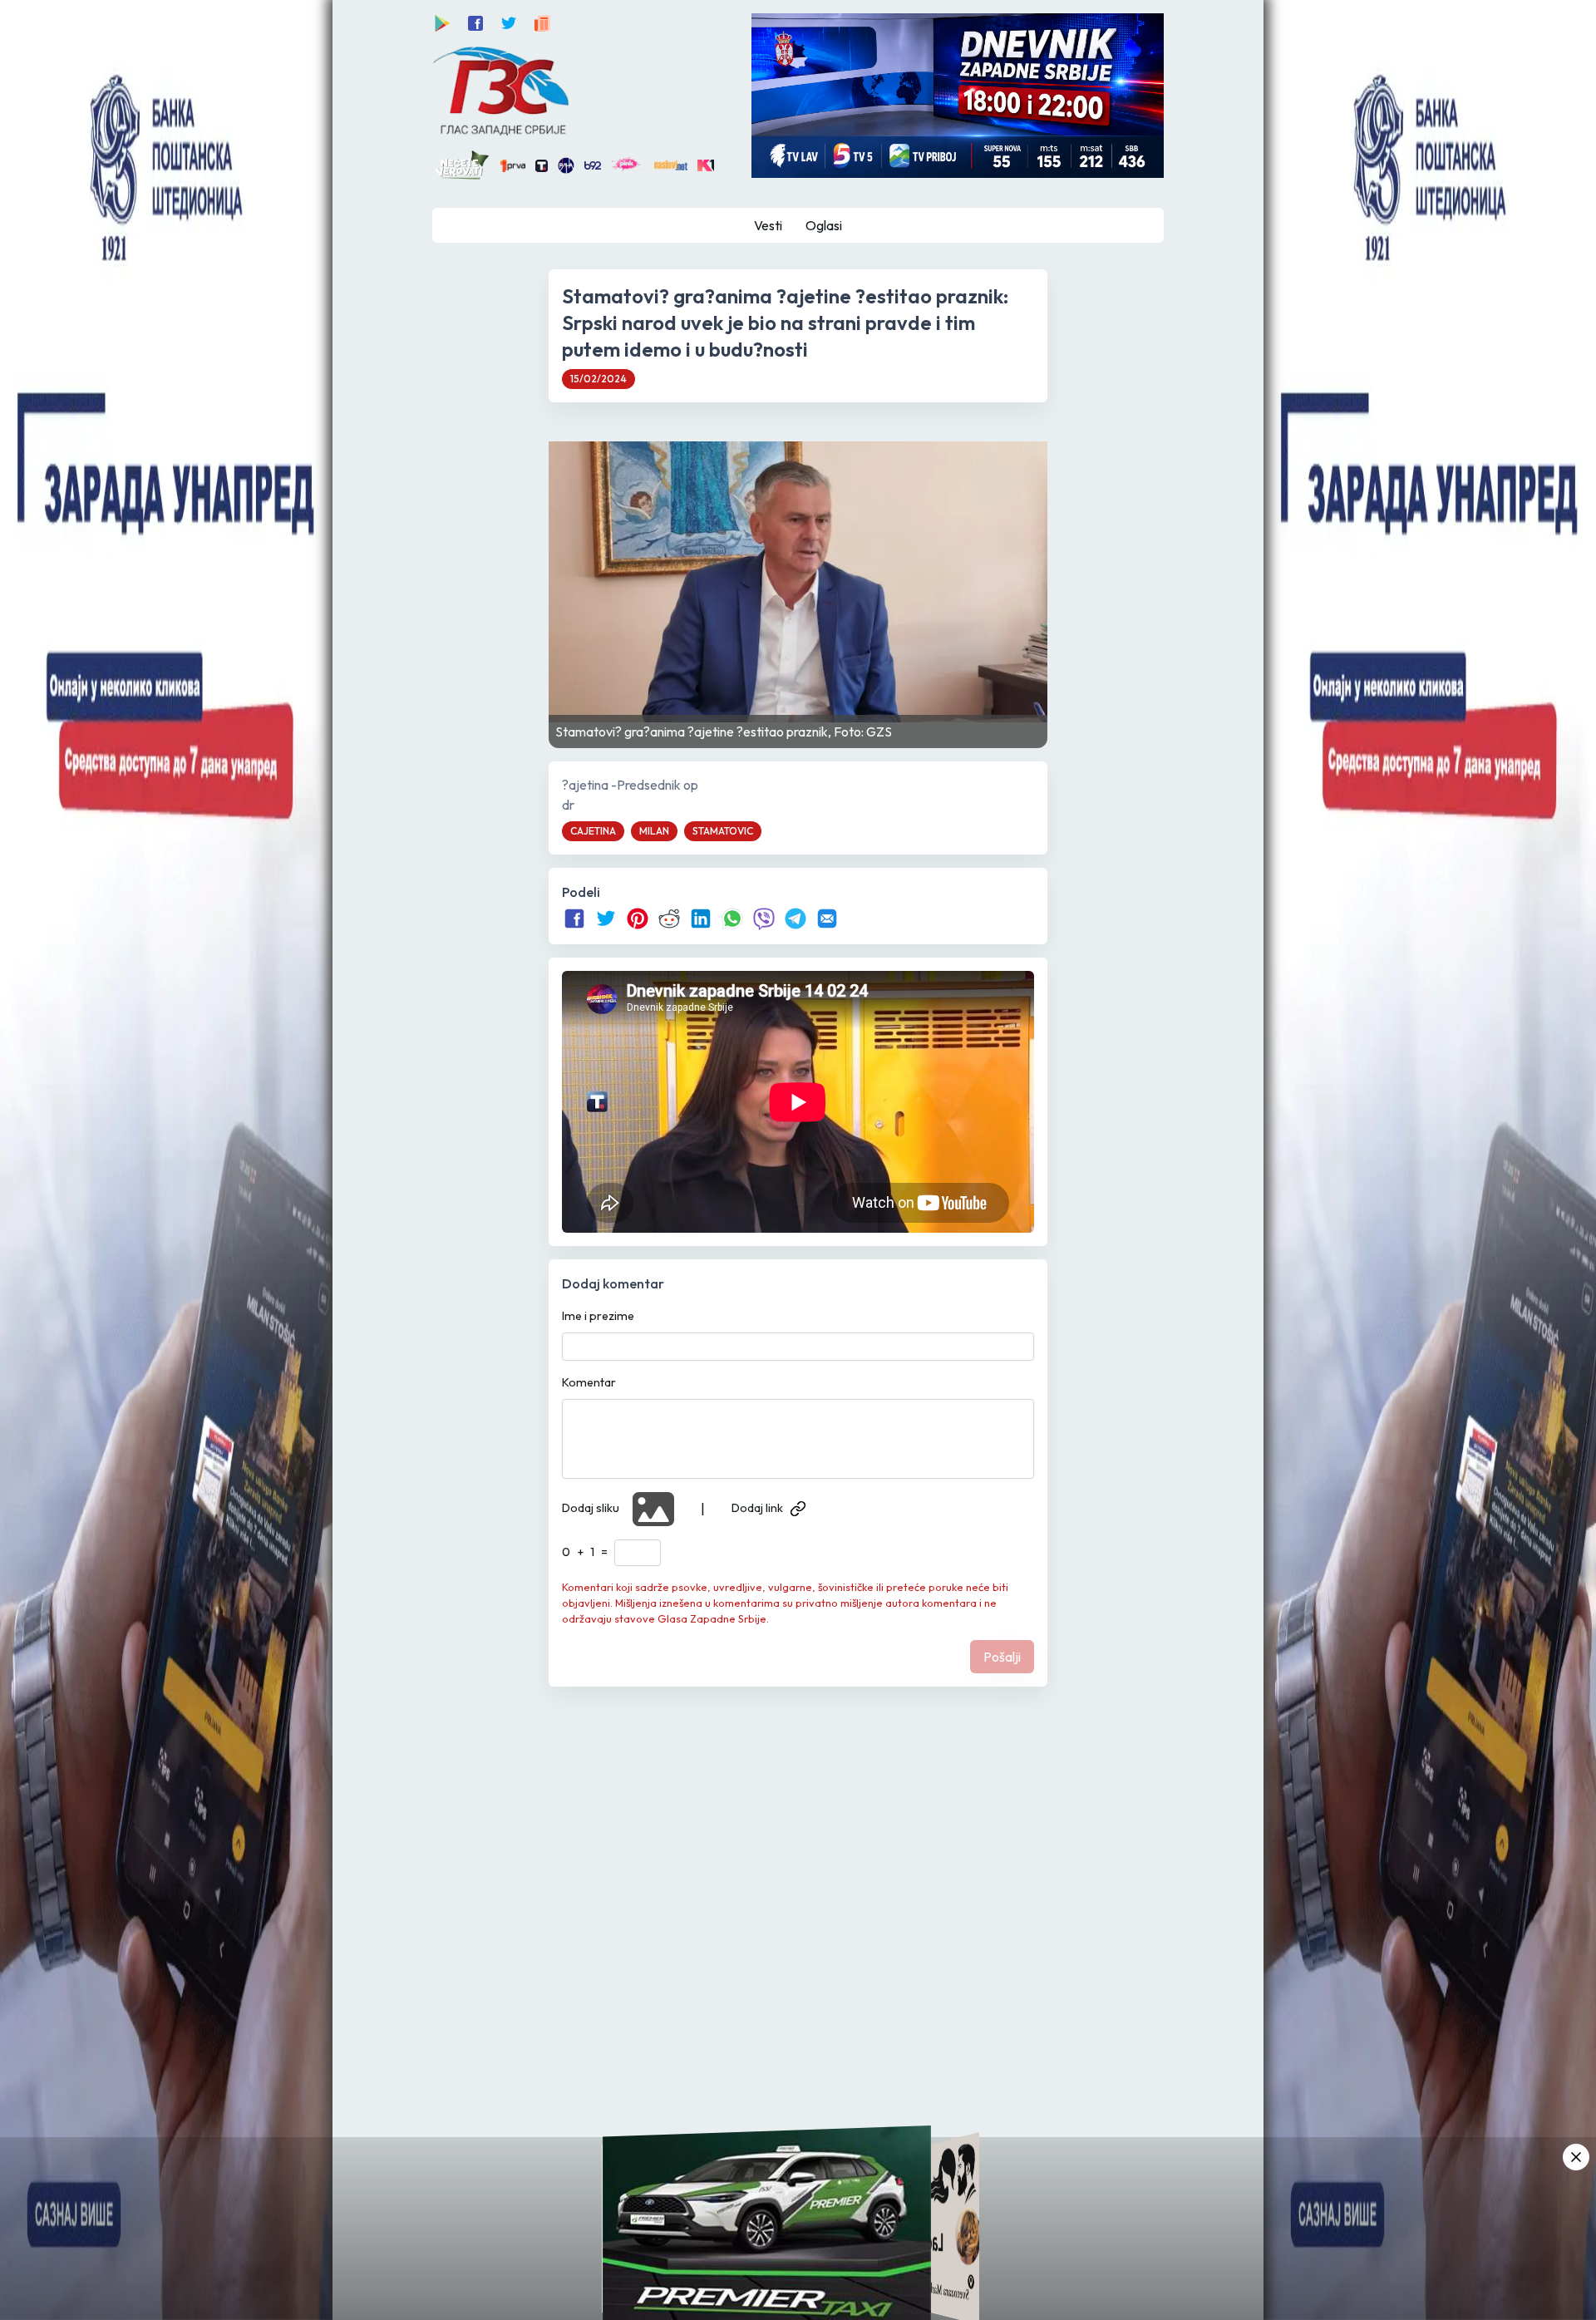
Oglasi (824, 225)
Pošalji (1002, 1657)
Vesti (768, 225)
